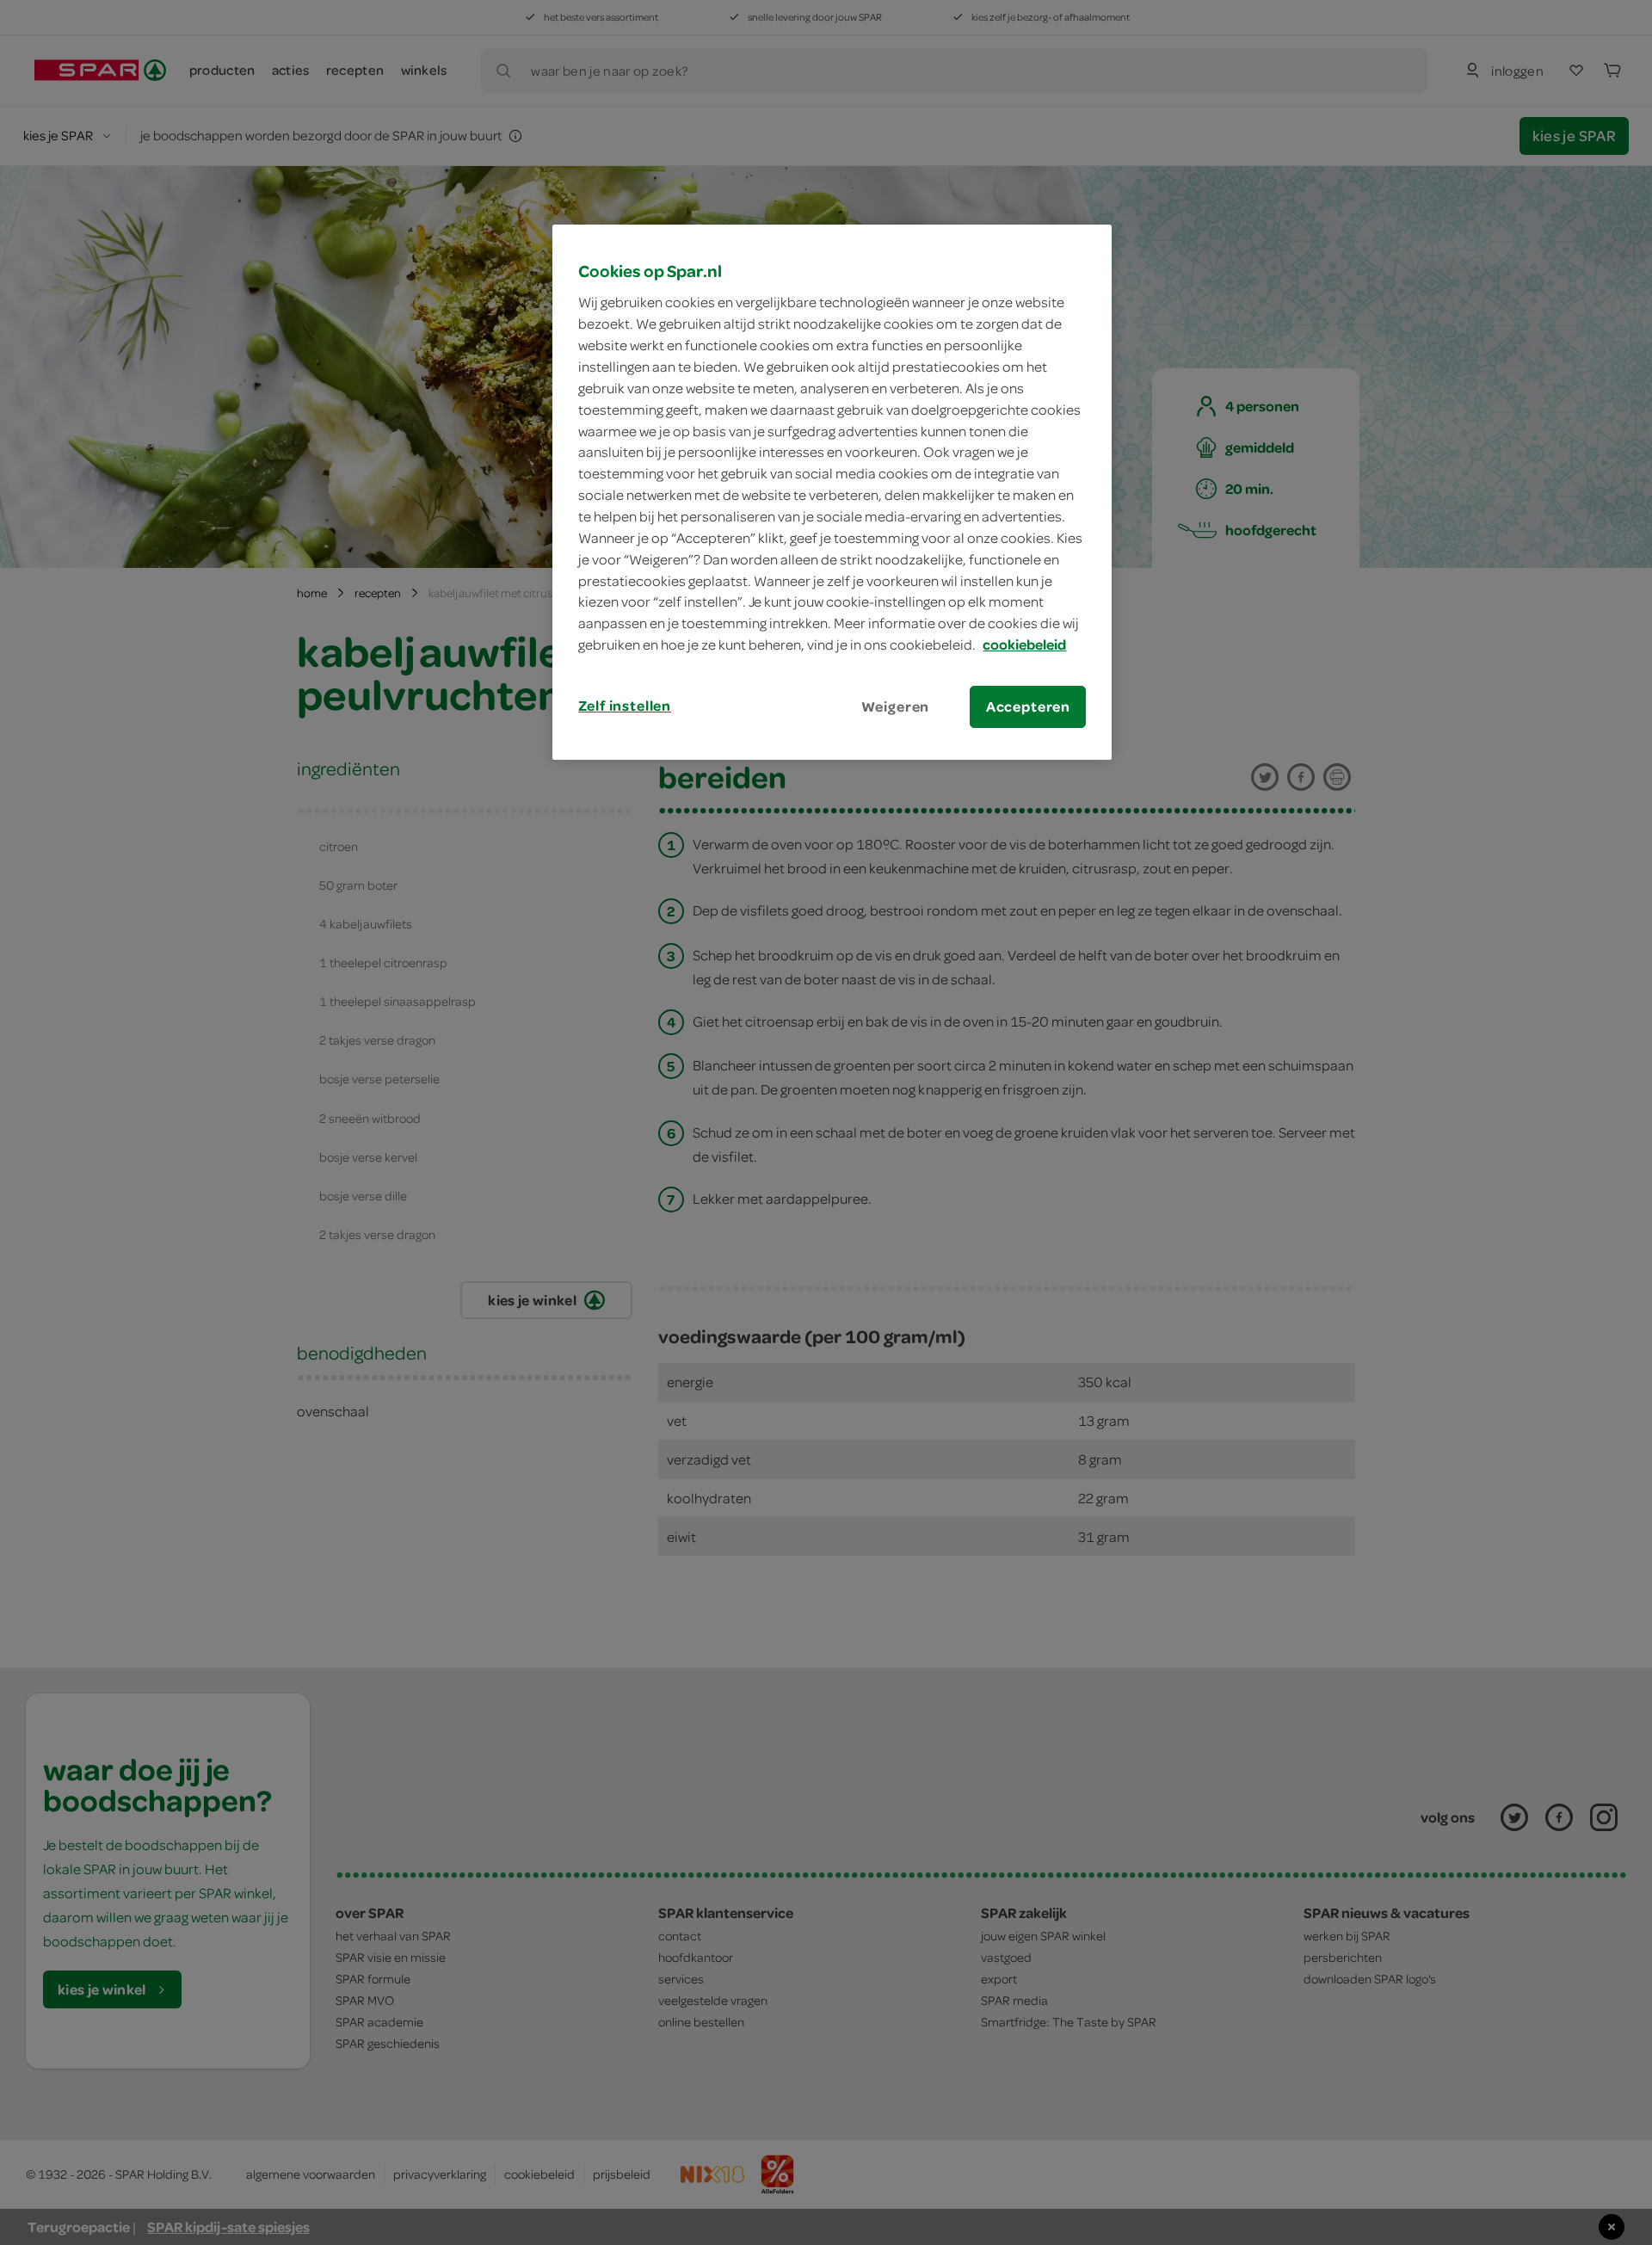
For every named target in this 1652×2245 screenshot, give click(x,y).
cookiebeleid (1024, 645)
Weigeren (896, 706)
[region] (832, 492)
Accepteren (1028, 706)
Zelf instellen (625, 706)
